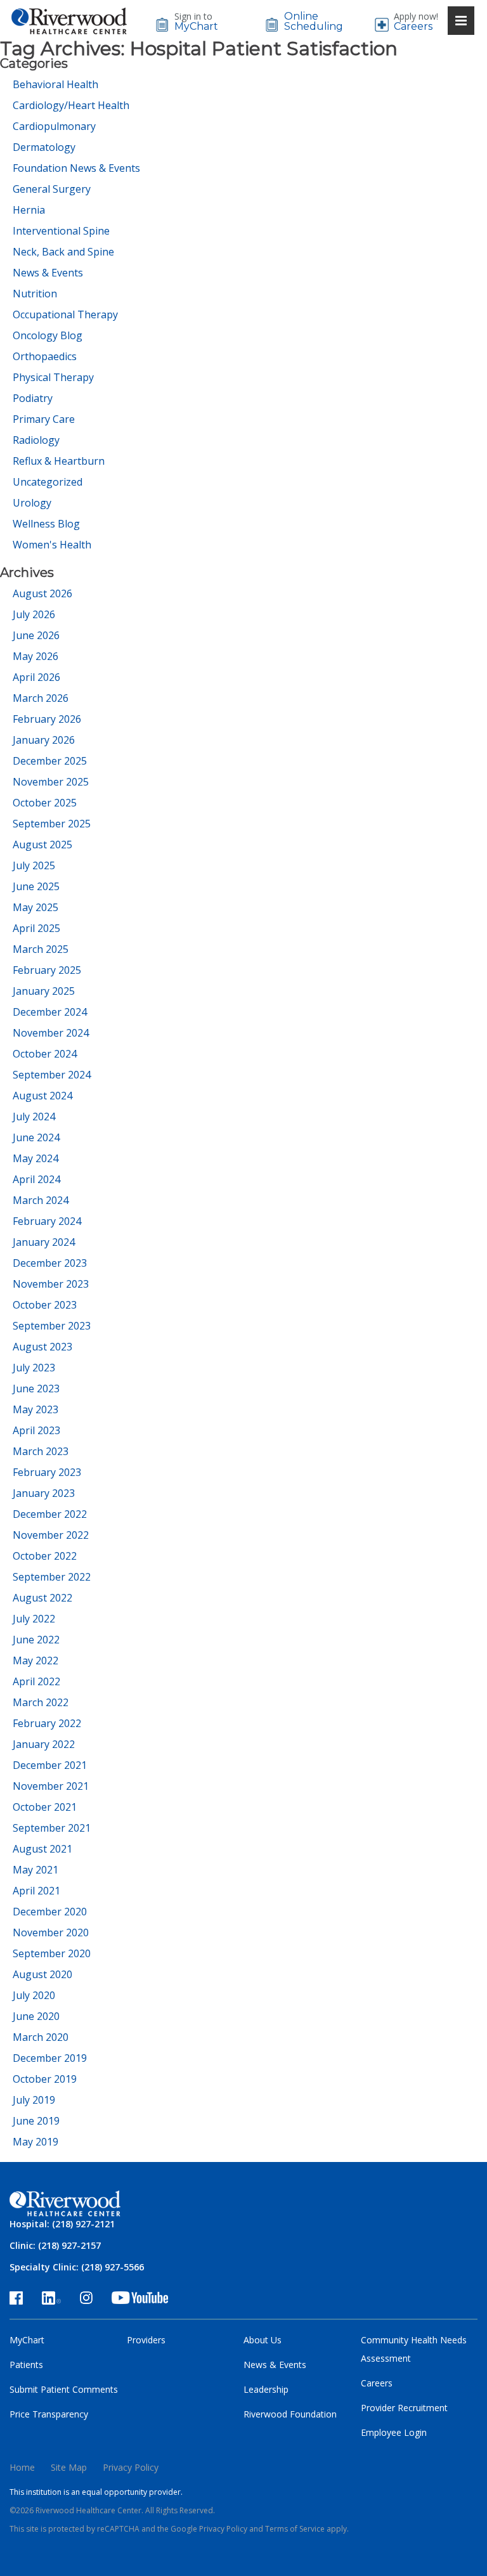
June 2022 (36, 1640)
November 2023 (51, 1284)
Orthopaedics (45, 356)
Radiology (36, 440)
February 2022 (47, 1723)
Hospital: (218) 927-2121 (62, 2224)
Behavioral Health (55, 84)
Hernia (29, 210)
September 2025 (52, 824)
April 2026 (36, 677)
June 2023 (36, 1388)
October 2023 (45, 1305)
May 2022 (36, 1660)
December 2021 (50, 1765)
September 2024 (52, 1075)
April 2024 (36, 1179)
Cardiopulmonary (54, 126)
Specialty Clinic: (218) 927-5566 (77, 2267)
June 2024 (36, 1137)
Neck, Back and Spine (63, 252)
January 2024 (44, 1242)
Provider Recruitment (404, 2408)
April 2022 (36, 1681)
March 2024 (41, 1200)
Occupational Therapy (65, 314)
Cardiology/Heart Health (71, 105)
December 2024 (50, 1012)
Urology (32, 503)
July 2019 (34, 2100)
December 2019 (50, 2058)
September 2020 (52, 1953)
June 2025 (36, 886)
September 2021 (52, 1828)
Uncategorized (48, 482)
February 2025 (47, 970)
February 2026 (47, 719)
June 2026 (36, 635)
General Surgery (52, 189)
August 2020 (42, 1974)
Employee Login (394, 2432)
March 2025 (41, 949)
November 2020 (51, 1932)
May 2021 (36, 1870)
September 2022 (52, 1577)
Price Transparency (49, 2414)
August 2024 (42, 1096)
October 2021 (45, 1807)
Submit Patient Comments (64, 2389)
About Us (263, 2340)
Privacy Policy (131, 2467)
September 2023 (52, 1326)
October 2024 (45, 1054)
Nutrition (35, 294)
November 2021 (51, 1786)
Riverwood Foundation (290, 2414)
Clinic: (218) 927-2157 (55, 2245)
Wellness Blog (46, 524)
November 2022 (51, 1535)
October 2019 (45, 2079)
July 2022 (34, 1619)
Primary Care (44, 419)
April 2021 (36, 1891)
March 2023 (41, 1451)
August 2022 (42, 1598)
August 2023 (42, 1347)
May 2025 (36, 907)
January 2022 (44, 1744)
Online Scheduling (311, 22)
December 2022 (50, 1514)
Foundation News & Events (76, 168)
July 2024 (34, 1116)
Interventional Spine (61, 231)
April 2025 (36, 928)
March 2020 (41, 2037)
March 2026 (41, 698)
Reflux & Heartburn (59, 461)
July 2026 (34, 614)
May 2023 (36, 1409)
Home (22, 2467)
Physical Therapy (53, 377)
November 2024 (51, 1033)
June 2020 (36, 2016)
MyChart (196, 27)
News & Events (48, 273)
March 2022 (41, 1702)
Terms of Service (295, 2529)
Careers (413, 27)
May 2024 (36, 1158)
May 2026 (36, 656)
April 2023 (36, 1430)
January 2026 (44, 740)
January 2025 (44, 991)
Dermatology (44, 147)
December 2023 (50, 1263)
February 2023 (47, 1472)
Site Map (69, 2467)
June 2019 (36, 2121)
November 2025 (51, 782)
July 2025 (34, 865)
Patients (26, 2365)
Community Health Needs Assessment (414, 2349)
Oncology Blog (48, 335)
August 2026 (42, 593)
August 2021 (42, 1849)
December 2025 (50, 761)
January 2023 (44, 1493)
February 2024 (47, 1221)
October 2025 (45, 803)
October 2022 (45, 1556)
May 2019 (36, 2142)
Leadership (266, 2389)
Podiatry (33, 398)
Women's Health (52, 545)
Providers (146, 2340)
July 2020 (34, 1995)
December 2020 (50, 1912)
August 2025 (42, 845)
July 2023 (34, 1368)
